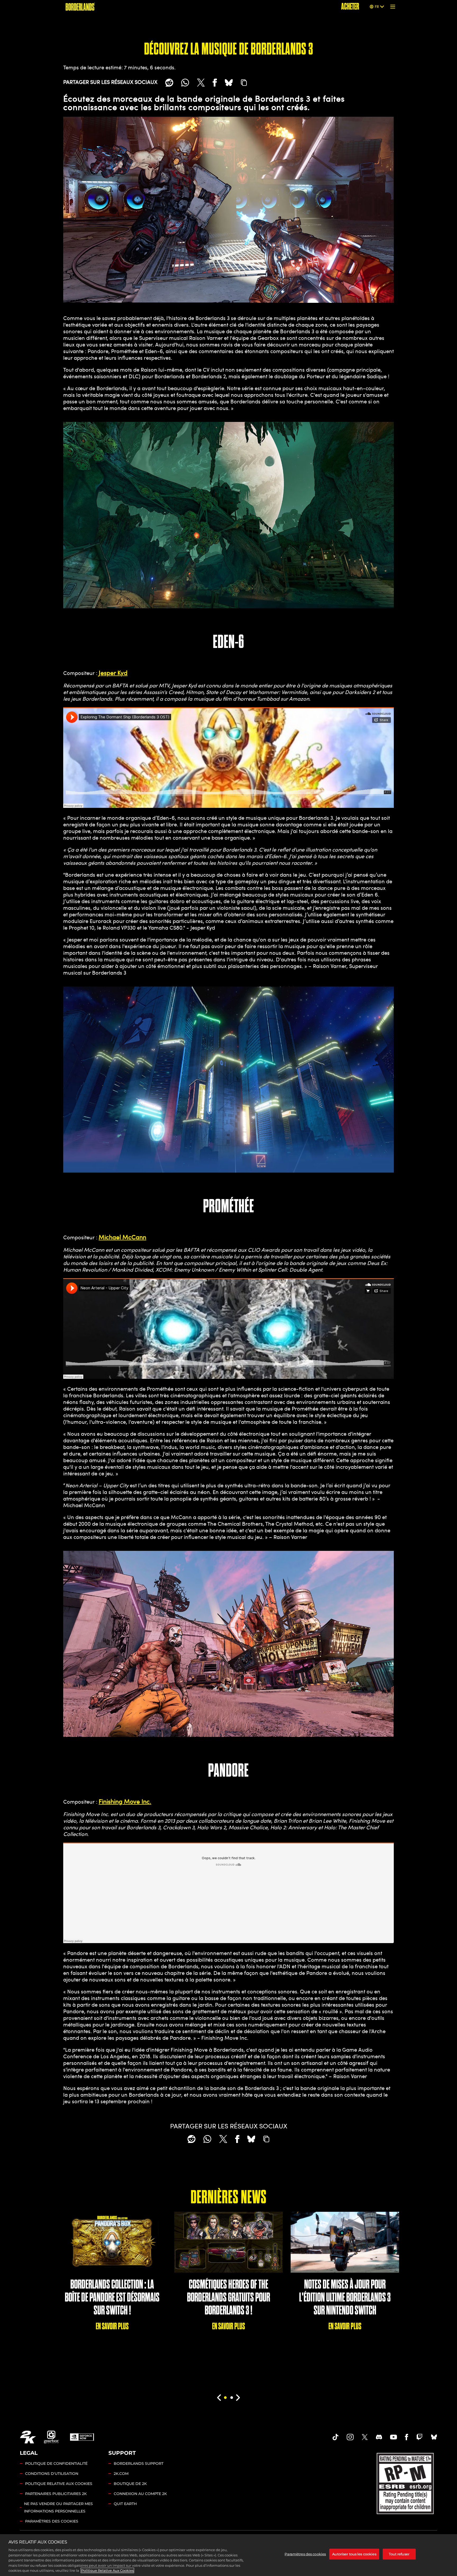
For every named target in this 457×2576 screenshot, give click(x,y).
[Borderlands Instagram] (350, 2437)
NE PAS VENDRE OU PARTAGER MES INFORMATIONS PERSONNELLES (58, 2507)
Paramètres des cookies (52, 2521)
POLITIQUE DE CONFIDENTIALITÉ (56, 2464)
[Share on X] (201, 83)
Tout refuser (399, 2554)
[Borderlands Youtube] (394, 2437)
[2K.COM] (28, 2437)
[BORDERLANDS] (80, 7)
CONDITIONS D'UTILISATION (52, 2474)
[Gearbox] (52, 2437)
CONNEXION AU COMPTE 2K (140, 2494)
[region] (229, 2555)
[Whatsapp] (185, 83)
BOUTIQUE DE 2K (130, 2484)
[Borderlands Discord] (379, 2437)
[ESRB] (406, 2482)
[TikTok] (336, 2437)
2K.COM (121, 2474)
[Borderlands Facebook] (407, 2437)
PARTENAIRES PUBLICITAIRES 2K (56, 2494)
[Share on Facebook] (215, 83)
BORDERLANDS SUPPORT (139, 2464)
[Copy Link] (244, 83)
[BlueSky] (229, 83)
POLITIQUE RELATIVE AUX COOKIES (59, 2484)
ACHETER (350, 6)
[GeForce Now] (82, 2437)
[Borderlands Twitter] (365, 2437)
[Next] (238, 2398)
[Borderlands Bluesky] (434, 2437)
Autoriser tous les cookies (354, 2554)
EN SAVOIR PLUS (112, 2326)
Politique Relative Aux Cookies (107, 2570)
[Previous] (219, 2398)
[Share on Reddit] (169, 83)
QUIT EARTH (125, 2504)
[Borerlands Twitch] (419, 2437)
